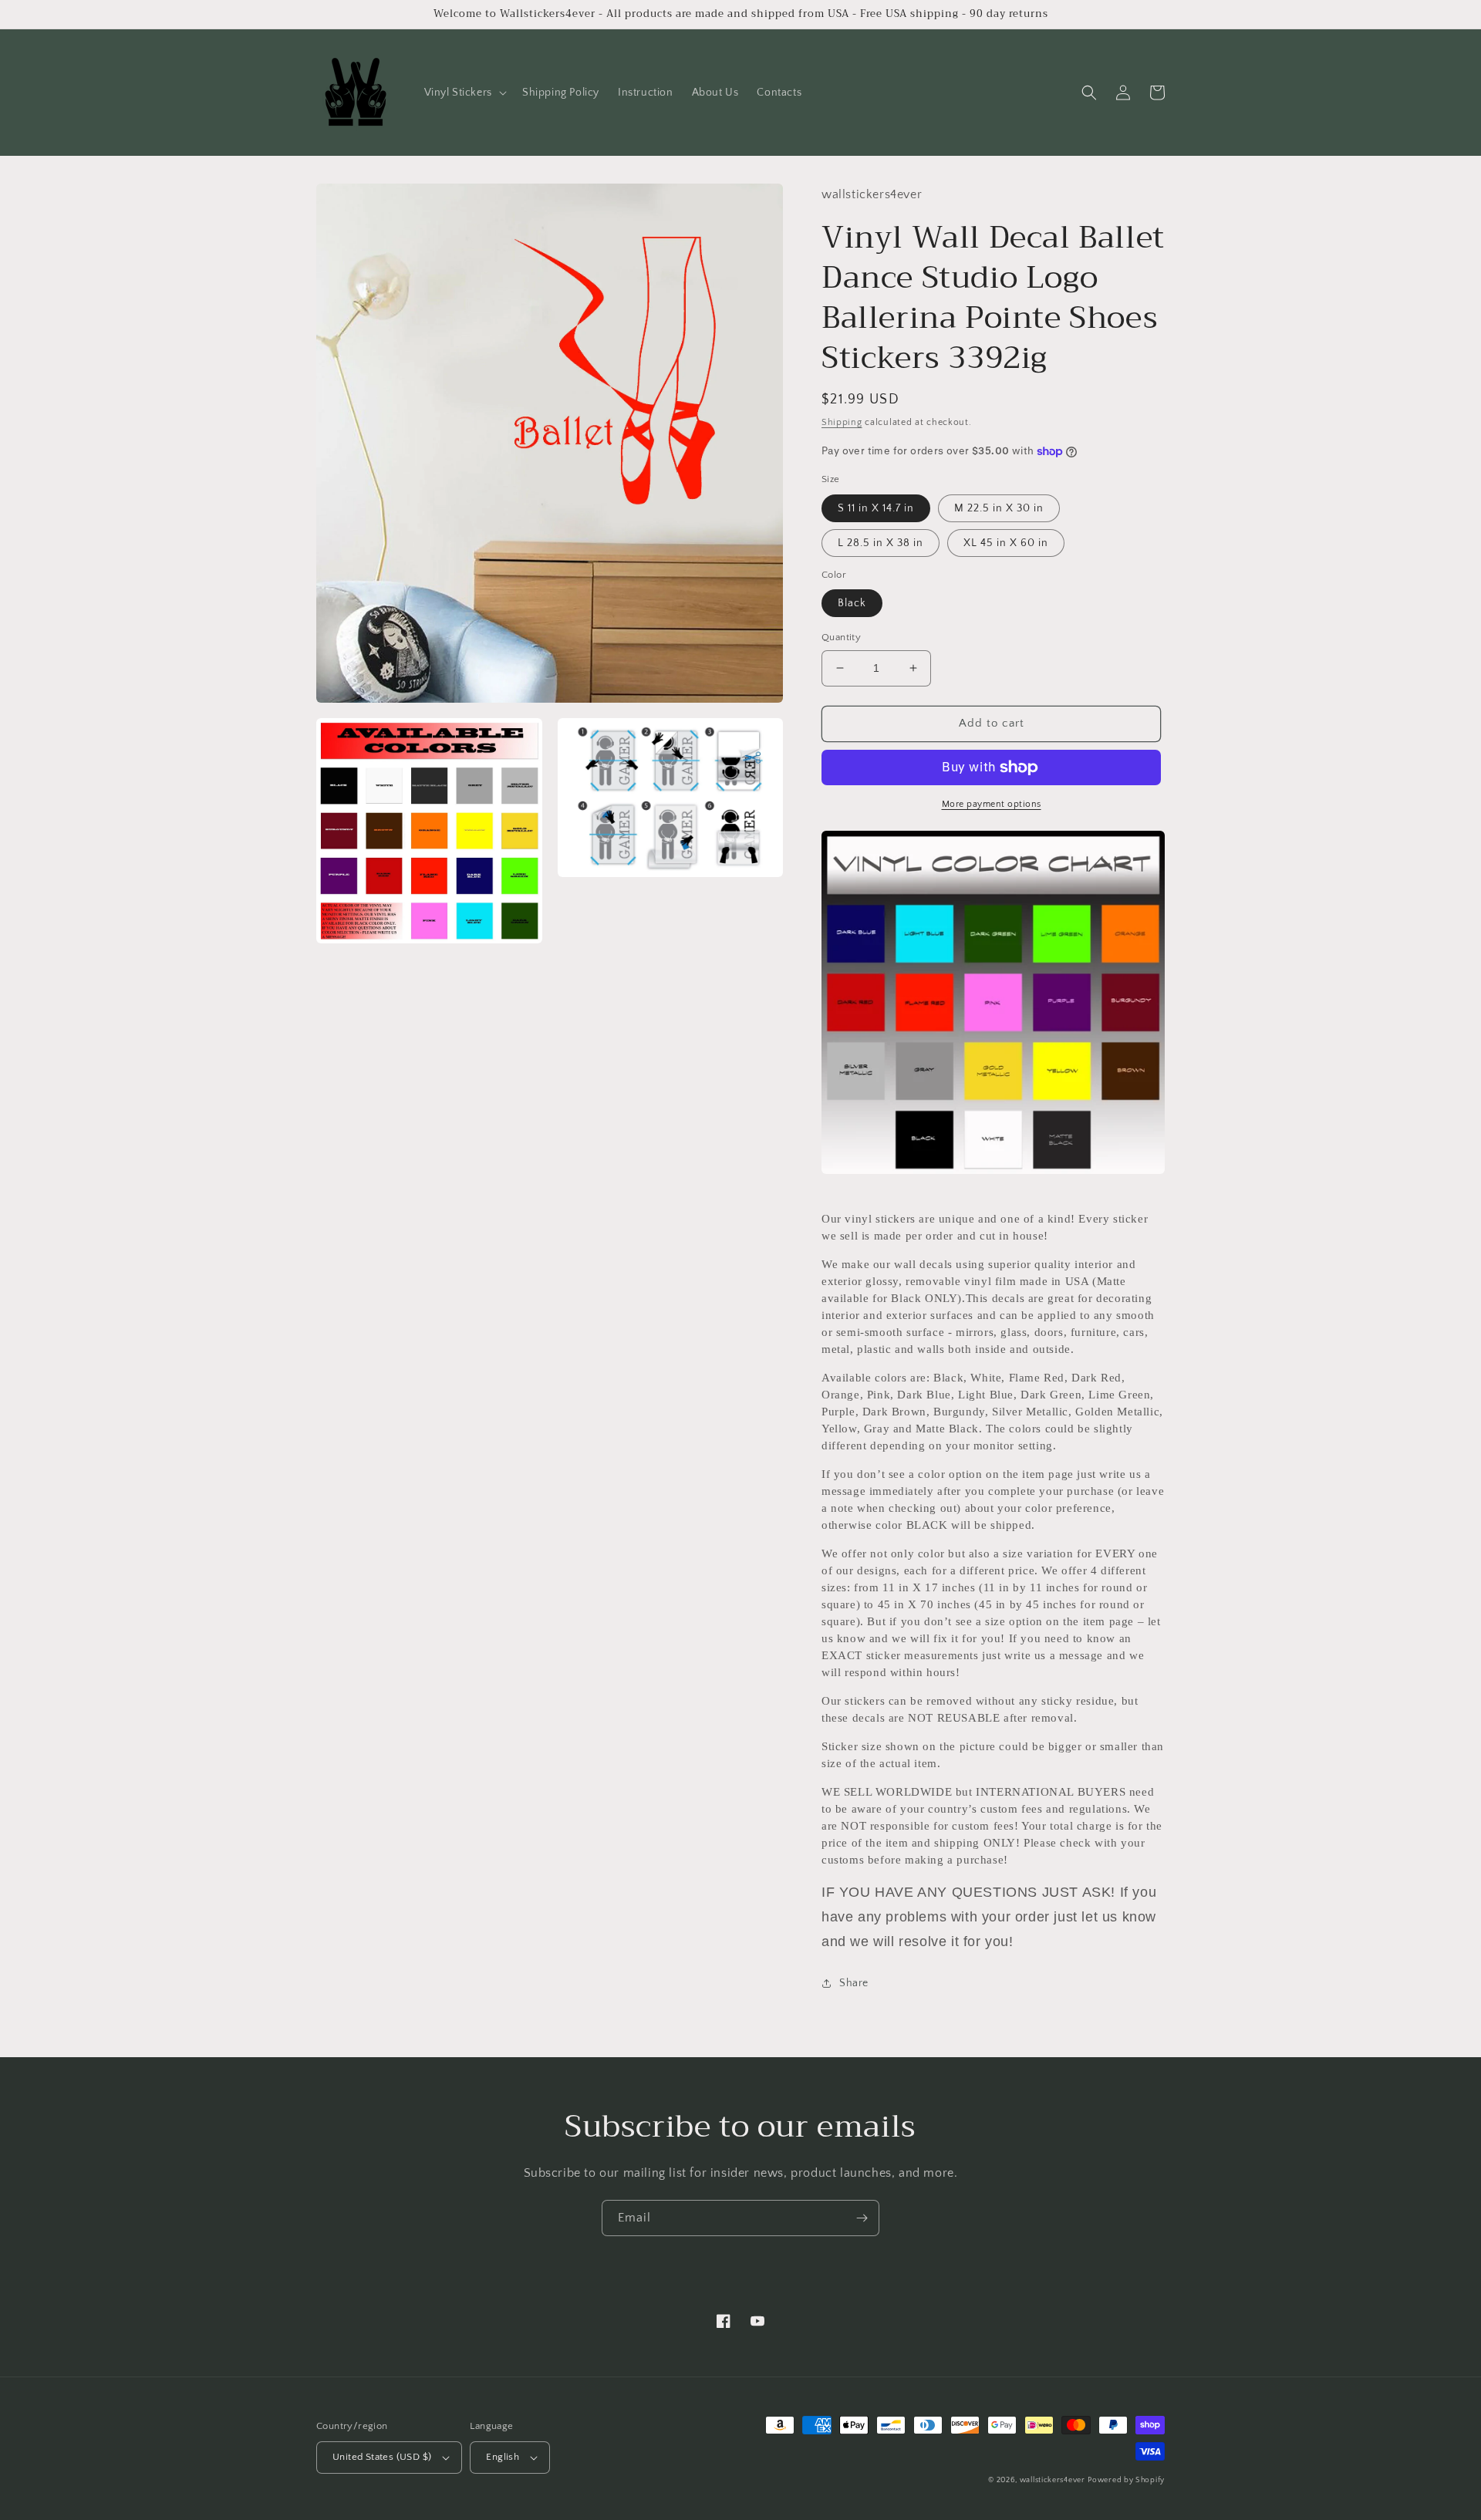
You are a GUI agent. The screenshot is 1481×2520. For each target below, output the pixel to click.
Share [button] (854, 1983)
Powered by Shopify (1126, 2480)
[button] (464, 93)
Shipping (842, 422)
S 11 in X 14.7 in (876, 508)
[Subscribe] (862, 2218)
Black (852, 603)
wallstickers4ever (1053, 2480)
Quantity (841, 637)
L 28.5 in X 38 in (881, 543)
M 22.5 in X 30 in (999, 508)
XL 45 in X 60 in (1006, 543)
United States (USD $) (382, 2457)
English (503, 2457)
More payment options (992, 804)
